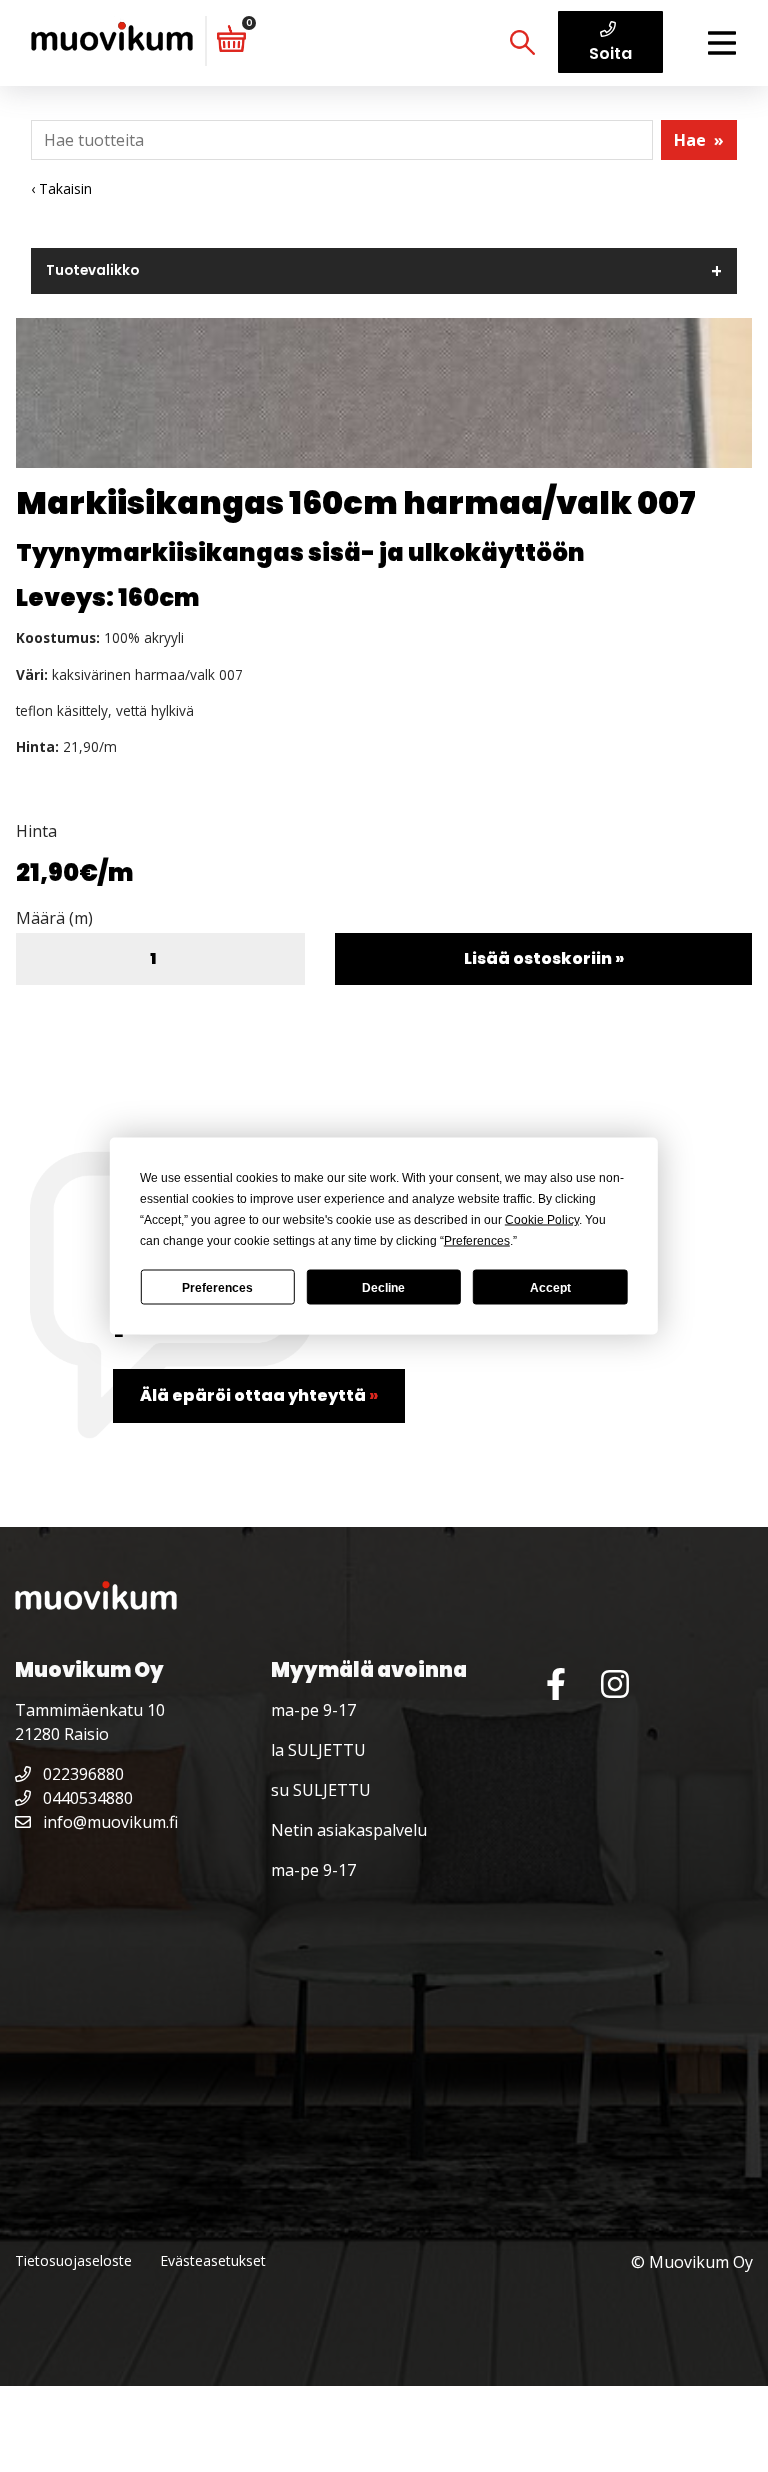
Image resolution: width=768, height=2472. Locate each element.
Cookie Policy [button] (542, 1220)
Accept (550, 1287)
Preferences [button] (477, 1241)
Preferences (217, 1287)
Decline (383, 1287)
